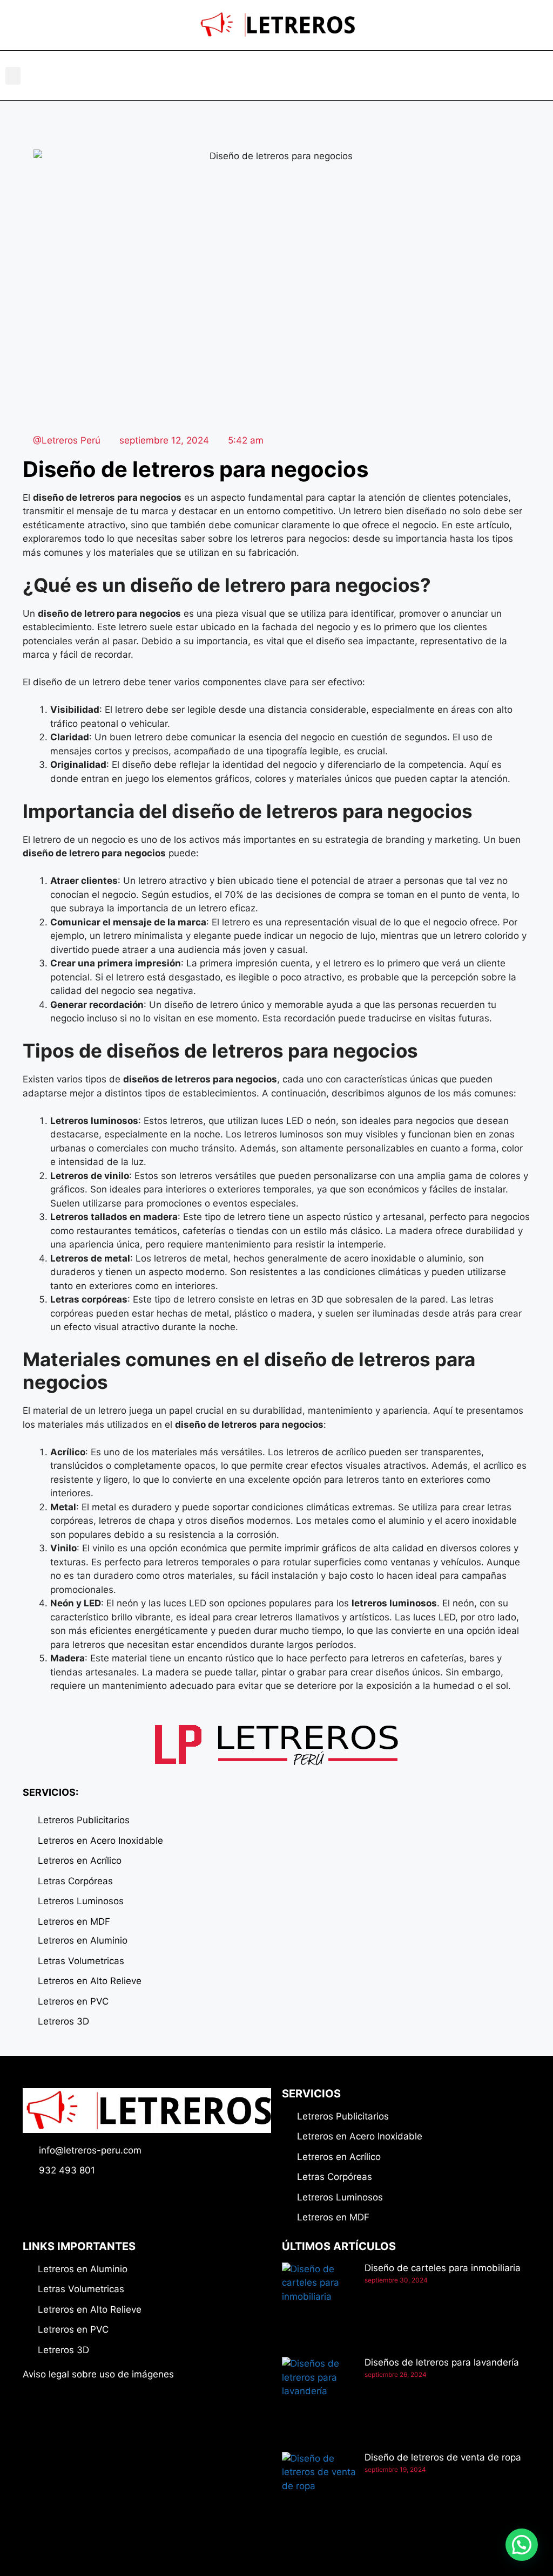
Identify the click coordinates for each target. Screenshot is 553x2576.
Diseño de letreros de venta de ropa (443, 2457)
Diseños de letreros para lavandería (442, 2362)
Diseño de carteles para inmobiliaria (443, 2268)
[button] (13, 76)
